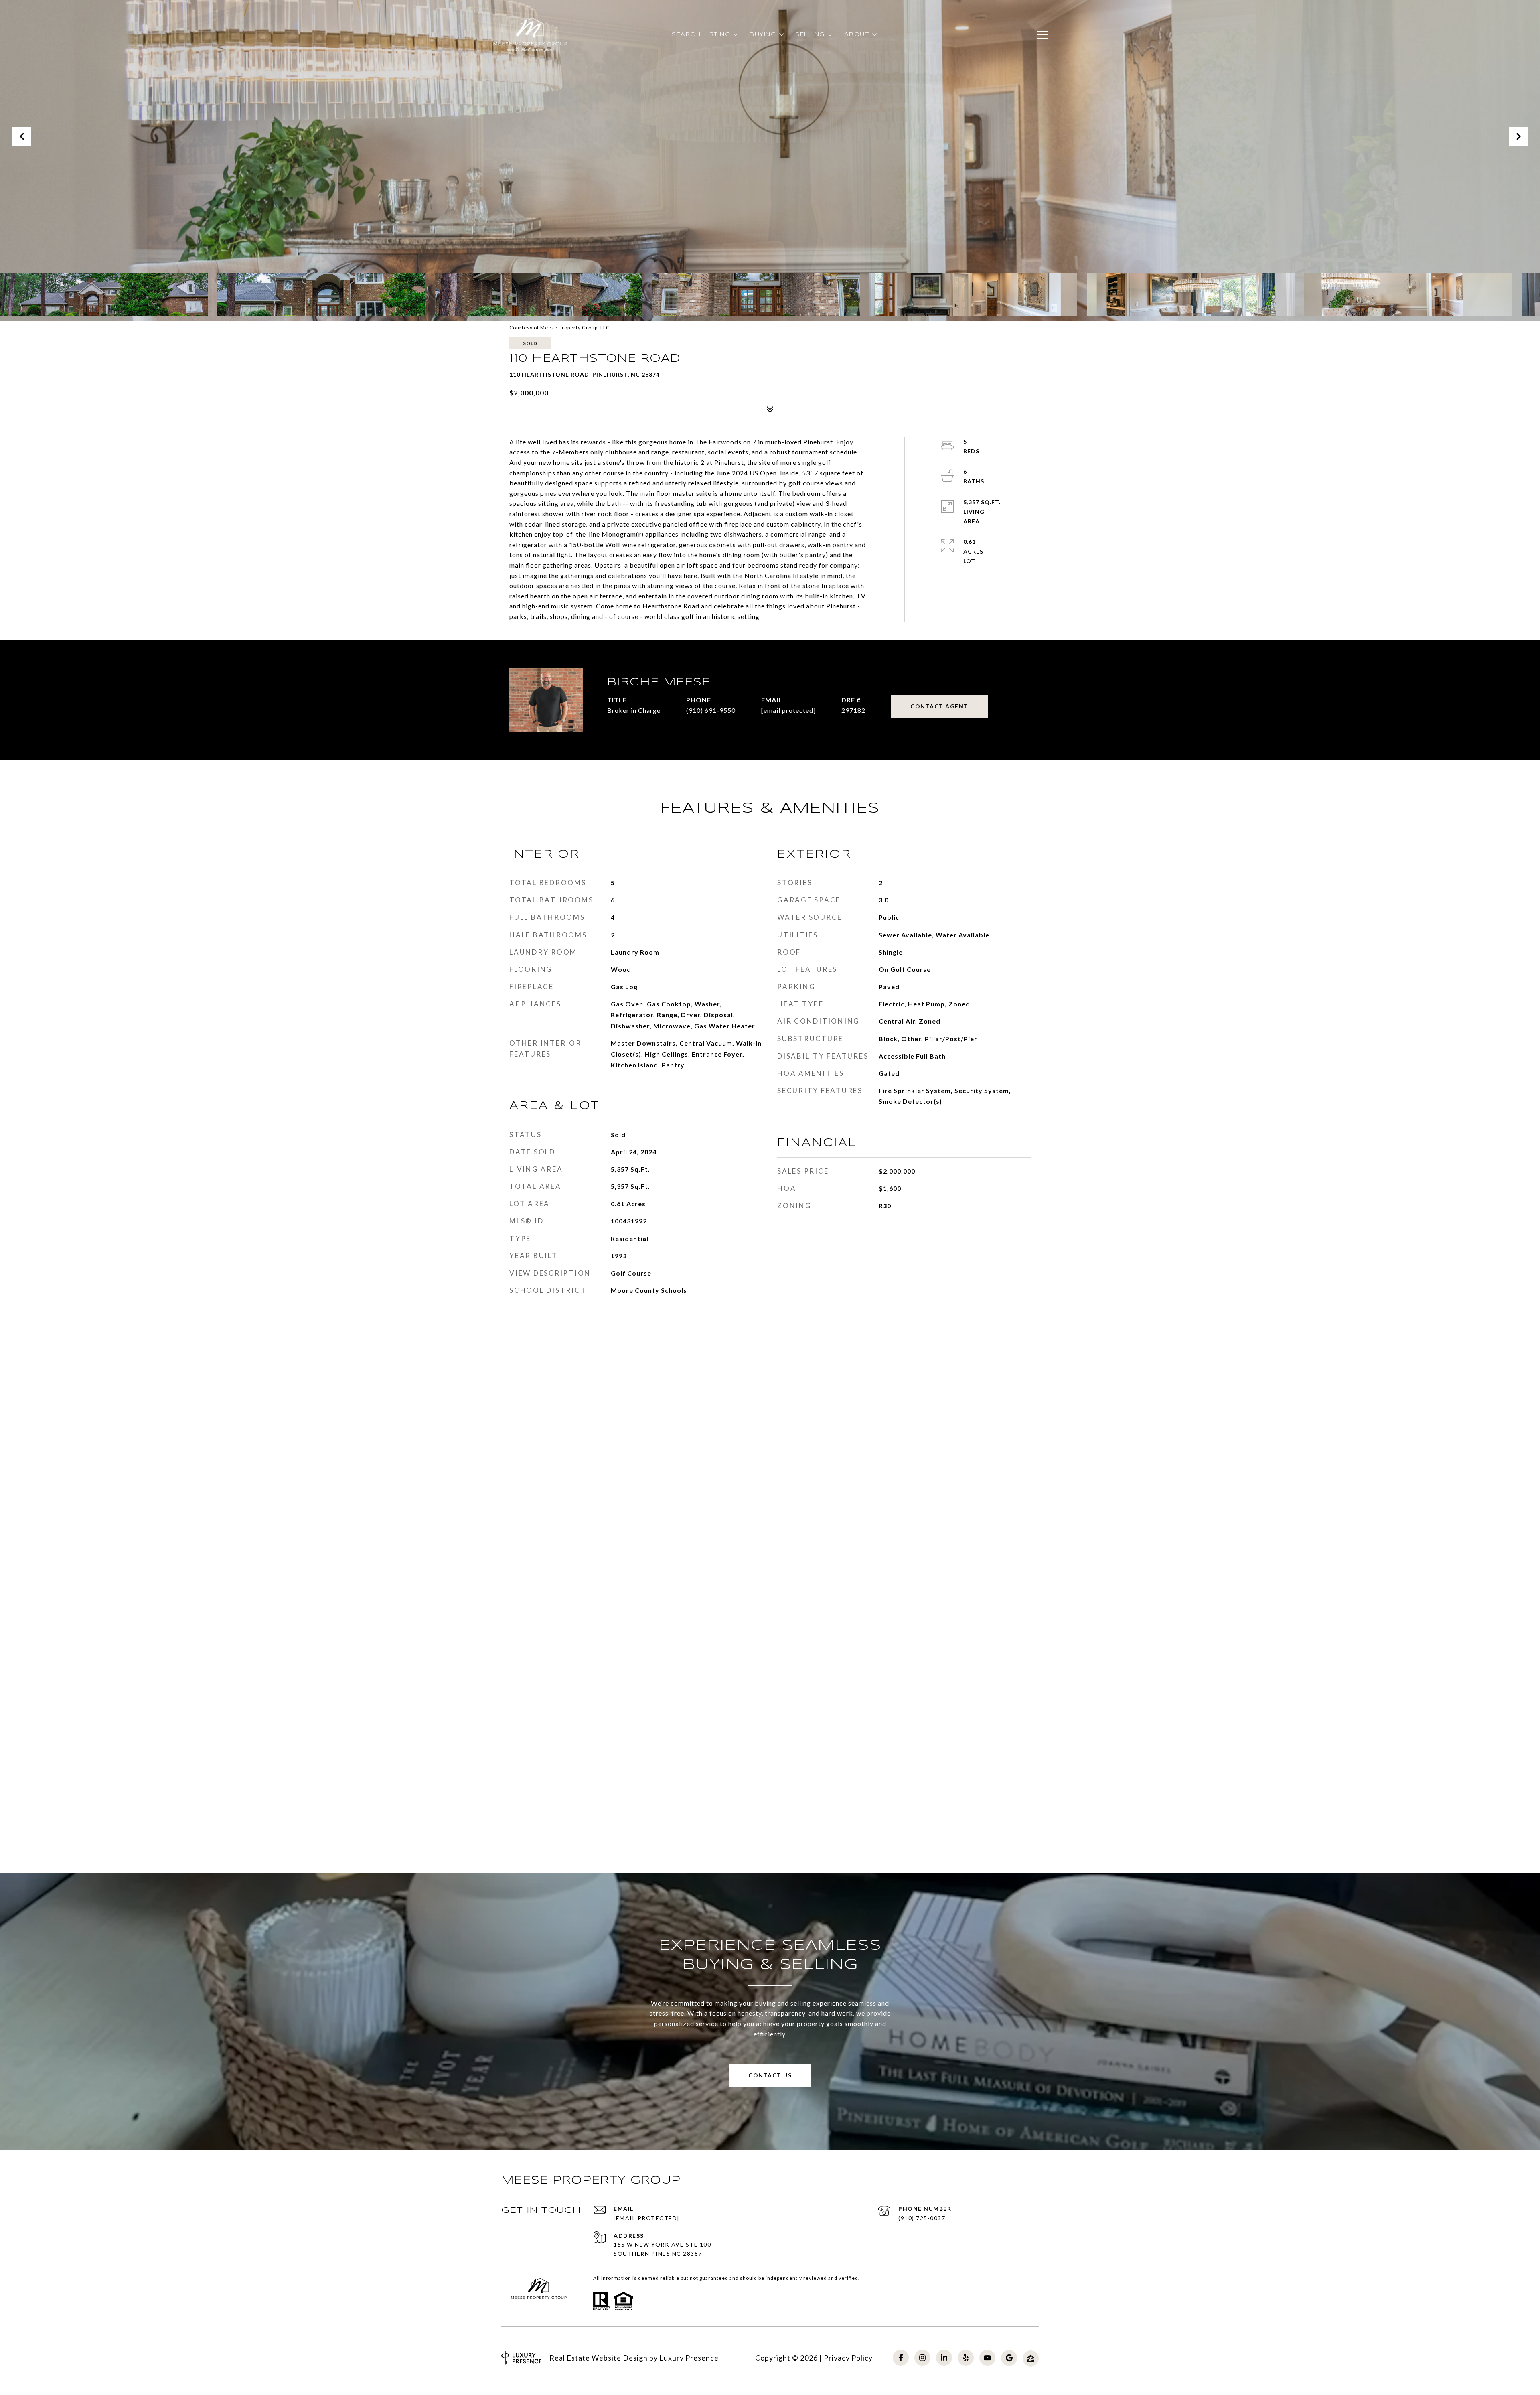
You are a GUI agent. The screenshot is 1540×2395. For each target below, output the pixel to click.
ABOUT (857, 35)
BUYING (763, 35)
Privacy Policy (848, 2358)
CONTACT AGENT (939, 706)
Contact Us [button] (770, 2075)
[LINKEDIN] (944, 2358)
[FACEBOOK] (901, 2358)
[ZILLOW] (1031, 2358)
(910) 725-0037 (922, 2218)
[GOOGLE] (1009, 2358)
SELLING (810, 35)
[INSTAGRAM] (922, 2358)
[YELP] (966, 2358)
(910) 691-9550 (711, 710)
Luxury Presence (689, 2358)
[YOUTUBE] (987, 2358)
